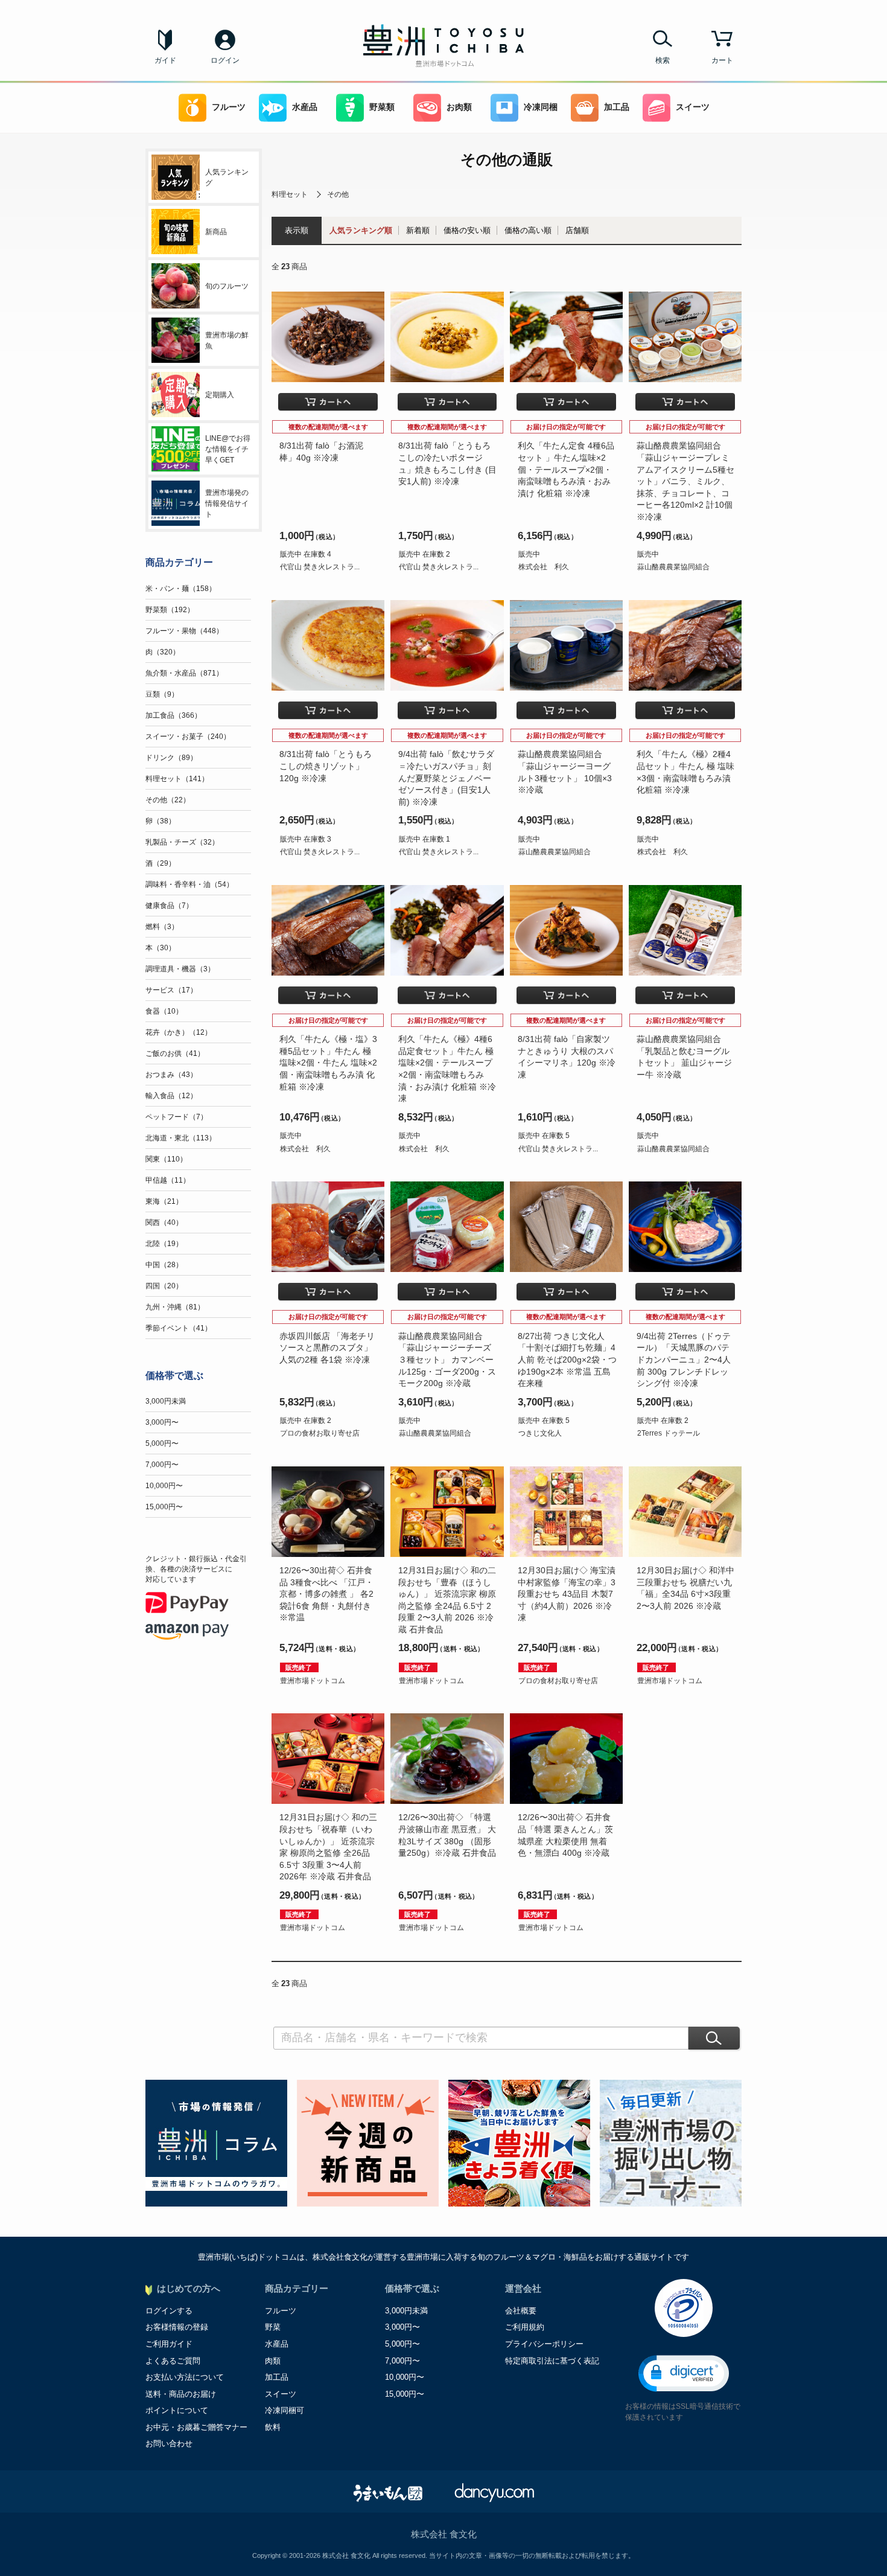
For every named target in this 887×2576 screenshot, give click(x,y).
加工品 (617, 107)
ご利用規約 (525, 2327)
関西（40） (164, 1222)
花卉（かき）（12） (179, 1032)
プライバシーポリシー (544, 2344)
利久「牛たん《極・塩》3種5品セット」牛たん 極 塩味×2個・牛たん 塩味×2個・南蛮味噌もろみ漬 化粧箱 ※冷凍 (328, 1063)
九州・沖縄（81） (175, 1307)
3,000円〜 (162, 1422)
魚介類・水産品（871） (184, 673)
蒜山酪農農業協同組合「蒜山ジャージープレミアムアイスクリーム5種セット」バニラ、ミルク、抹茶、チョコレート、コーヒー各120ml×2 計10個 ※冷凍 (685, 481)
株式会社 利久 (544, 567)
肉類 (273, 2361)
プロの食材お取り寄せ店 (320, 1433)
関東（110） (166, 1159)
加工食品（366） (173, 715)
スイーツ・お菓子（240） (188, 737)
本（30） (161, 948)
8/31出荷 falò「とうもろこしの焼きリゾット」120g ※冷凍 (326, 766)
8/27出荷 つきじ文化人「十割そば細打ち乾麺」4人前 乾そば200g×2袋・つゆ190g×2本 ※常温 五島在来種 (567, 1360)
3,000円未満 (166, 1401)
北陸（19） (164, 1244)
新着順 (418, 230)
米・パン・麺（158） (181, 589)
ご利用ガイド (169, 2344)
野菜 (273, 2327)
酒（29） (161, 863)
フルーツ (229, 107)
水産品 (305, 107)
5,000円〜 (162, 1443)
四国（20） (164, 1286)
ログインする (169, 2311)
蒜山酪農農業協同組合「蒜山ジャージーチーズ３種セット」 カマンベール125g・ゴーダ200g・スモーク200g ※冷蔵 (447, 1360)
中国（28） (164, 1265)
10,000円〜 (164, 1486)
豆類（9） (162, 694)
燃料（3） (162, 927)
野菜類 (382, 107)
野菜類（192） (170, 610)
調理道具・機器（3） (180, 969)
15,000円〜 (164, 1507)
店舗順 (577, 230)
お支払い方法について (185, 2377)
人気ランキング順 (361, 230)
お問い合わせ (169, 2443)
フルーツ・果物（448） (184, 631)
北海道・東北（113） (181, 1138)
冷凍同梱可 (285, 2410)
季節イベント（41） (179, 1328)
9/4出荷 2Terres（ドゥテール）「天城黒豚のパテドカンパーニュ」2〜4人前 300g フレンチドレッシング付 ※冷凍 (684, 1360)
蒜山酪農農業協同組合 (673, 567)
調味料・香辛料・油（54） (189, 884)
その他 (338, 194)
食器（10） (164, 1011)
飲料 (273, 2427)
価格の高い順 (528, 230)
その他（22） (168, 800)
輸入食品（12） (171, 1096)
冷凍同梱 (541, 107)
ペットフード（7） (176, 1117)
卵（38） (161, 821)
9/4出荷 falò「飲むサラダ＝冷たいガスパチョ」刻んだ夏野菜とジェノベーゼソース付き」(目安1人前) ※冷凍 (446, 778)
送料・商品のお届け (181, 2394)
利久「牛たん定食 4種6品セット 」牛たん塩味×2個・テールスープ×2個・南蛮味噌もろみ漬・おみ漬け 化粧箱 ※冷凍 (566, 469)
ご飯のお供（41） (175, 1053)
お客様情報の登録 (177, 2327)
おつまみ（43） (171, 1075)
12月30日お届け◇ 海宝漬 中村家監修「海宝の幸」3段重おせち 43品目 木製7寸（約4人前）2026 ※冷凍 (567, 1594)
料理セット (290, 194)
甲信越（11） (168, 1180)
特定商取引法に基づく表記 (552, 2361)
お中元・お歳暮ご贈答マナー (196, 2427)
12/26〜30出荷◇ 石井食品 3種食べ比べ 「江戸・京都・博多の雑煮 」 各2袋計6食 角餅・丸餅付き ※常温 (326, 1594)
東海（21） (164, 1201)
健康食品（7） (169, 906)
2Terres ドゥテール (669, 1433)
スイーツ (693, 107)
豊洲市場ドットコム (313, 1681)
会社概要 (521, 2311)
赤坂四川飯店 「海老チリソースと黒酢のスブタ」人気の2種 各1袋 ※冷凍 (327, 1348)
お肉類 (459, 107)
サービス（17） (171, 990)
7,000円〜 (162, 1465)
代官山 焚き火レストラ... (320, 567)
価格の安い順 (467, 230)
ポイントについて (177, 2410)
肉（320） (163, 652)
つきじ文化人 (540, 1433)
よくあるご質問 (173, 2361)
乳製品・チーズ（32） (182, 842)
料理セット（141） (177, 779)
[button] (684, 2373)
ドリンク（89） (171, 758)
